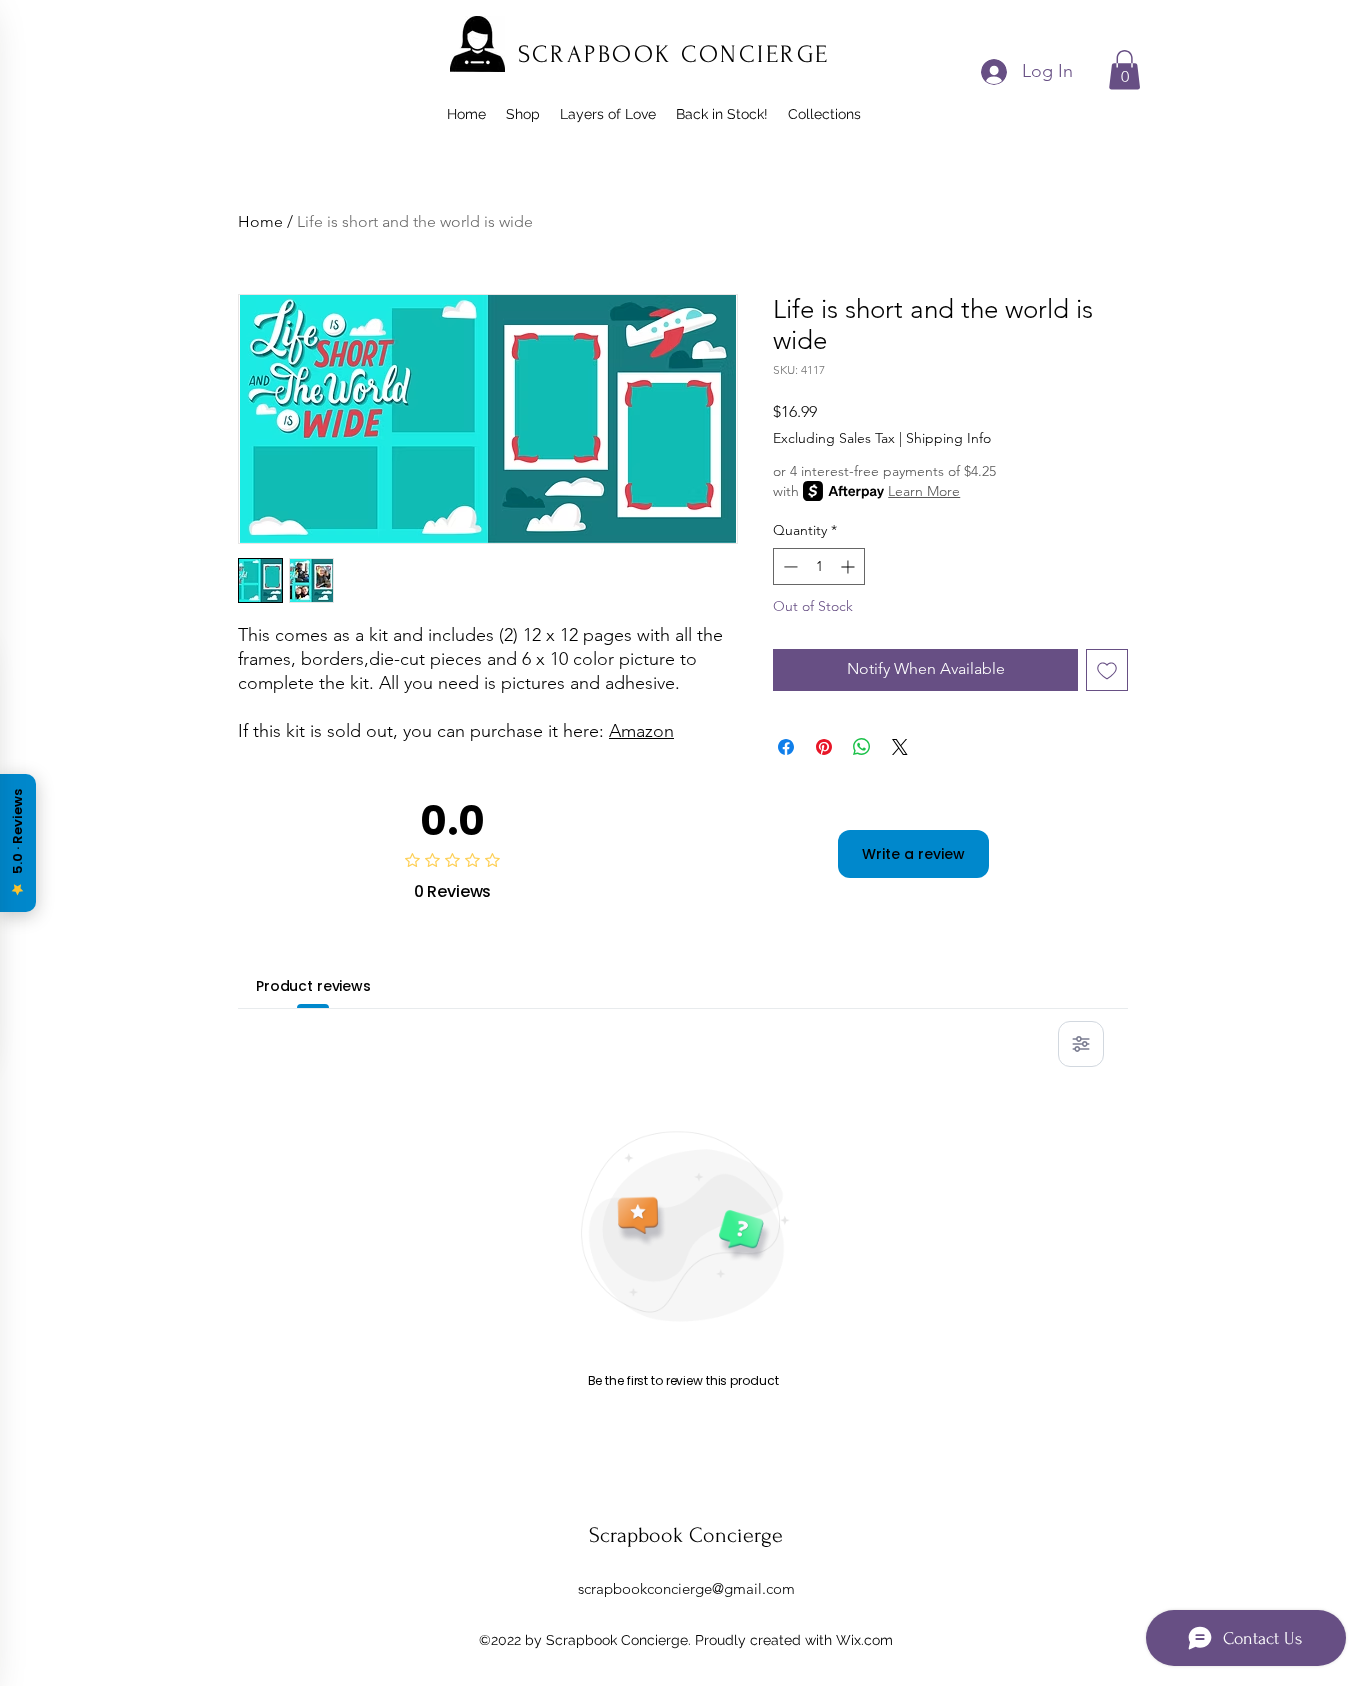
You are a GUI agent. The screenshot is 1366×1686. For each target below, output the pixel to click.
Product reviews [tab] (313, 986)
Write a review (913, 854)
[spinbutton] (819, 566)
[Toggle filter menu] (1081, 1044)
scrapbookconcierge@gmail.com (686, 1588)
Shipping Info (948, 438)
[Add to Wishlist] (1107, 670)
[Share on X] (900, 747)
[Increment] (849, 566)
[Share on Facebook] (786, 747)
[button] (1124, 69)
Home (260, 221)
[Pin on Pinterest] (824, 747)
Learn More (924, 491)
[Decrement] (788, 566)
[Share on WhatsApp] (862, 747)
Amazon (641, 731)
